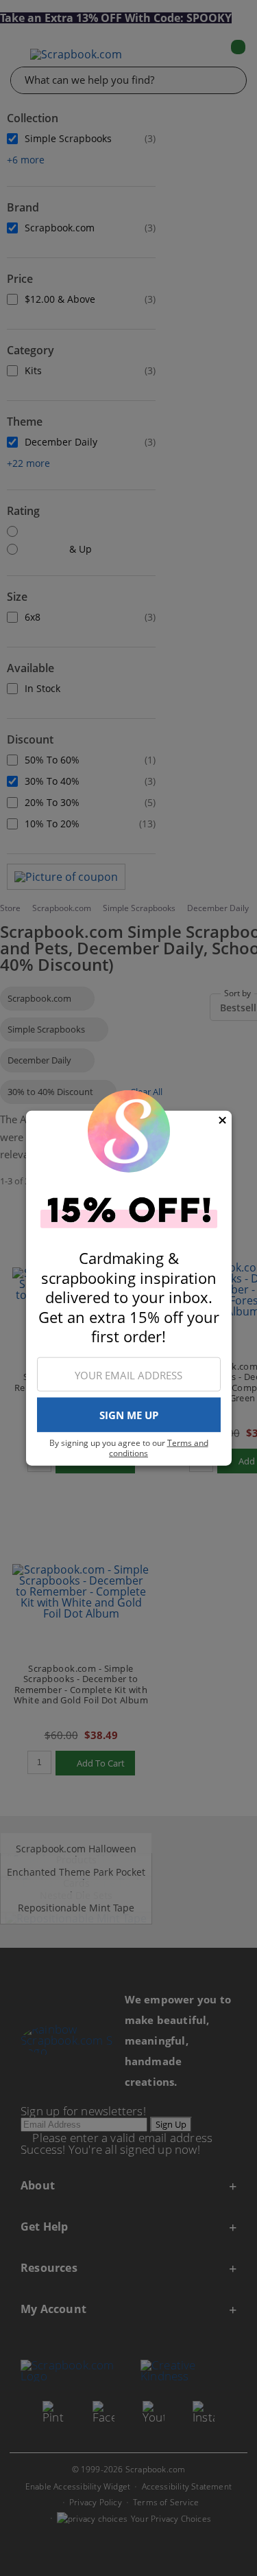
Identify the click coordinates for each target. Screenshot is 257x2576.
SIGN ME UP (129, 1415)
